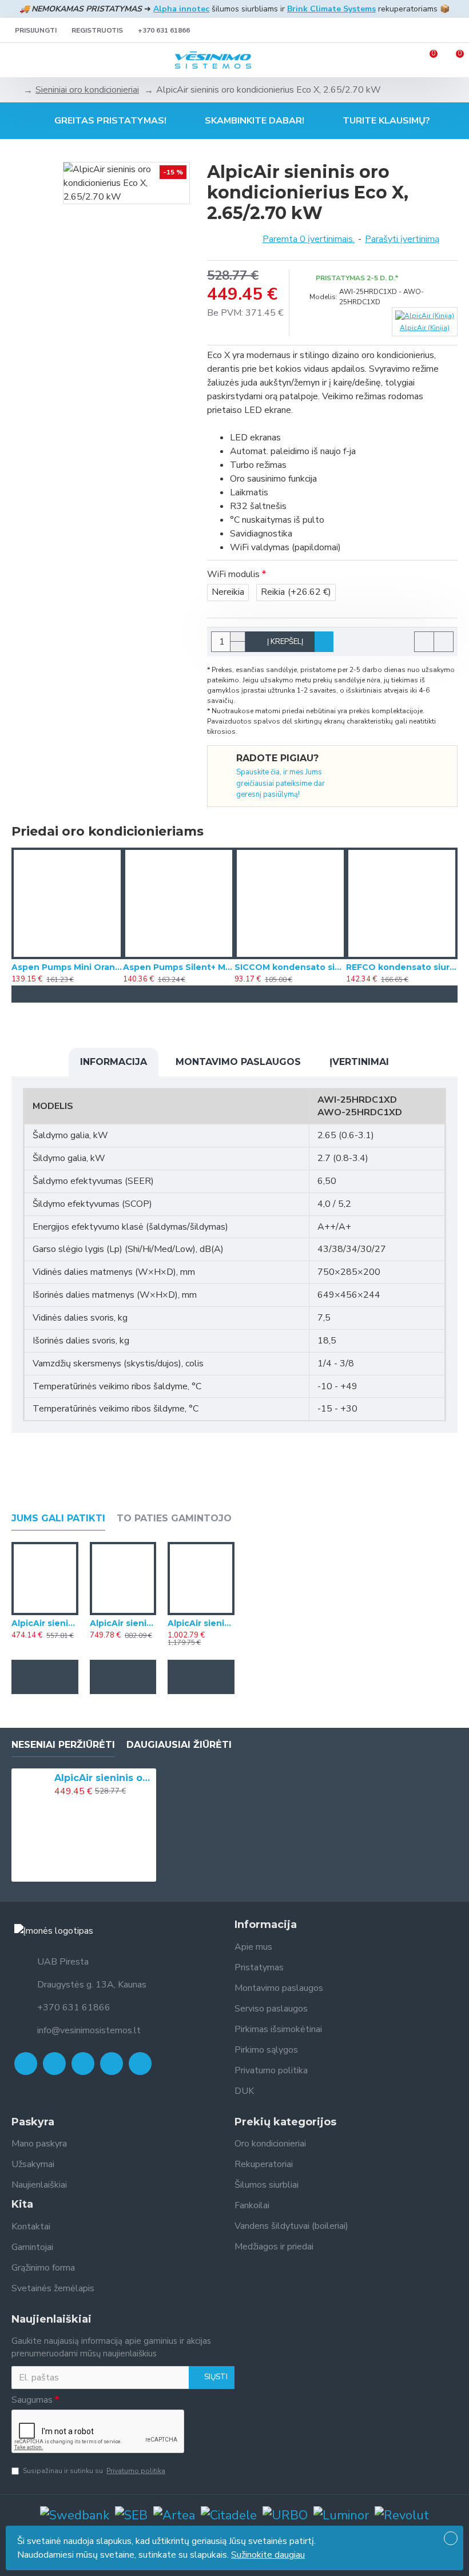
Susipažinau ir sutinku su (94, 2471)
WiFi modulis (233, 574)
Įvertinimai (359, 1062)
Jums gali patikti (58, 1518)
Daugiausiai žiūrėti (179, 1745)
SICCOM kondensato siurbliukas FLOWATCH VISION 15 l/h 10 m (290, 967)
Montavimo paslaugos (238, 1062)
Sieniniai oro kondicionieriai (87, 90)
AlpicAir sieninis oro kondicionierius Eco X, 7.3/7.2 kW (201, 1623)
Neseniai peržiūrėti (63, 1745)
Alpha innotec (181, 9)
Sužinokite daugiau (268, 2555)
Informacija (114, 1062)
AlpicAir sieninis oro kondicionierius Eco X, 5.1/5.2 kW (123, 1623)
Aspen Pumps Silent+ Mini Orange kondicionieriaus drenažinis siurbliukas (179, 967)
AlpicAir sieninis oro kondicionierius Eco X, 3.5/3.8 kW (45, 1623)
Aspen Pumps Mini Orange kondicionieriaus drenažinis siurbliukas (67, 967)
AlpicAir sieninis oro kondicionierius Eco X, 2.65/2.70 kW (103, 1778)
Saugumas (32, 2400)
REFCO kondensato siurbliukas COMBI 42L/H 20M (402, 967)
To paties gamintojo (174, 1518)
